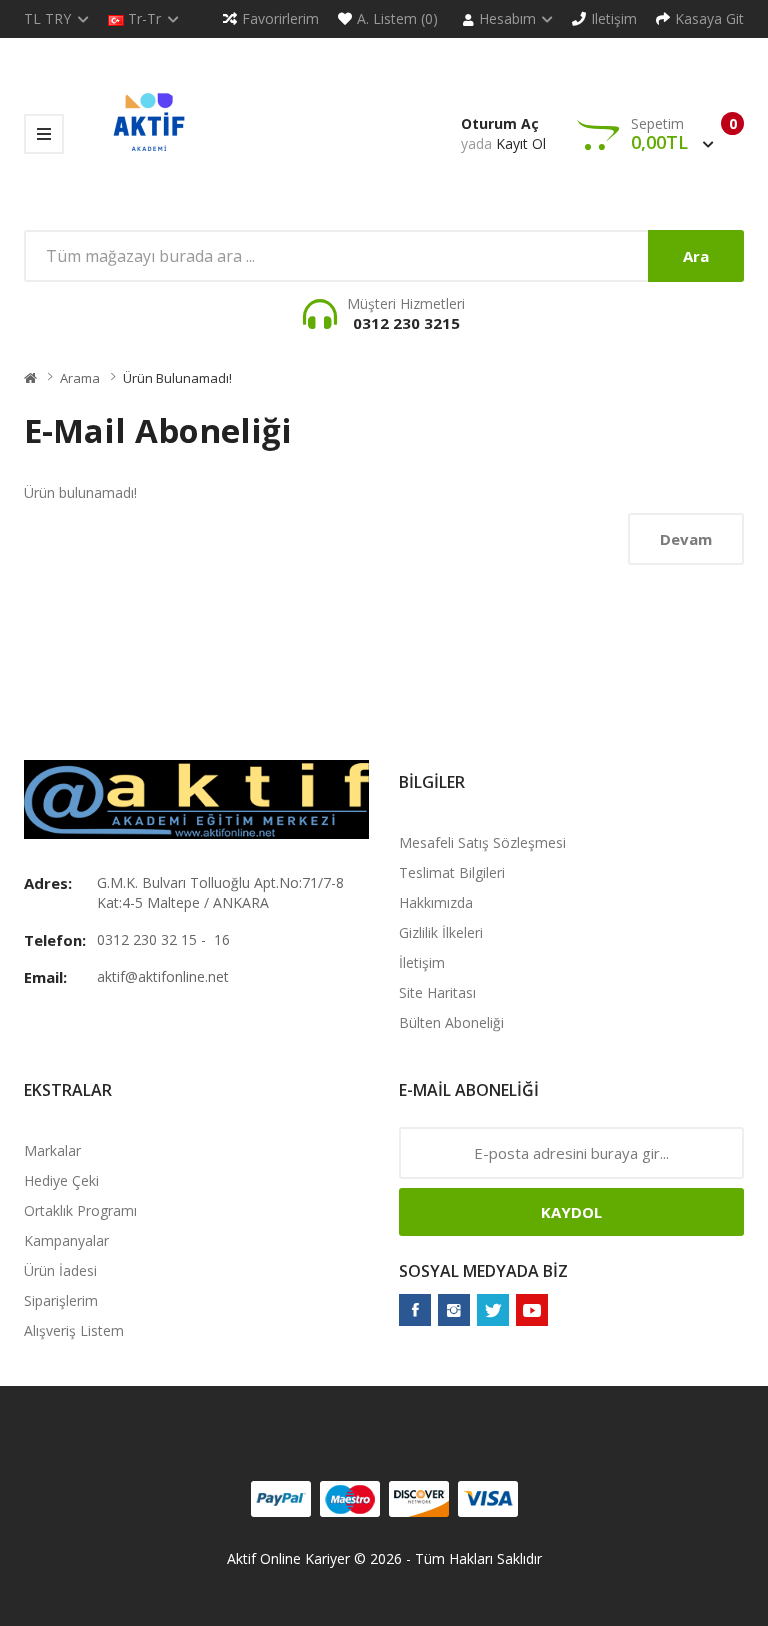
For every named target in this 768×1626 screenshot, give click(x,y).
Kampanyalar (66, 1240)
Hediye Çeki (61, 1180)
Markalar (52, 1150)
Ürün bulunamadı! (177, 378)
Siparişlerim (61, 1300)
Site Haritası (437, 992)
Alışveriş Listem (74, 1330)
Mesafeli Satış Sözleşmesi (482, 842)
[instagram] (454, 1310)
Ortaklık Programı (80, 1210)
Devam (686, 539)
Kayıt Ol (521, 143)
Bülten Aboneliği (451, 1022)
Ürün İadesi (60, 1270)
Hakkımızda (436, 902)
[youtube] (532, 1310)
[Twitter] (493, 1310)
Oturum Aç (500, 123)
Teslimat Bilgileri (452, 872)
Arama (80, 378)
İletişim (422, 962)
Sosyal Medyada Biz (483, 1271)
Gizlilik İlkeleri (441, 932)
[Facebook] (415, 1310)
